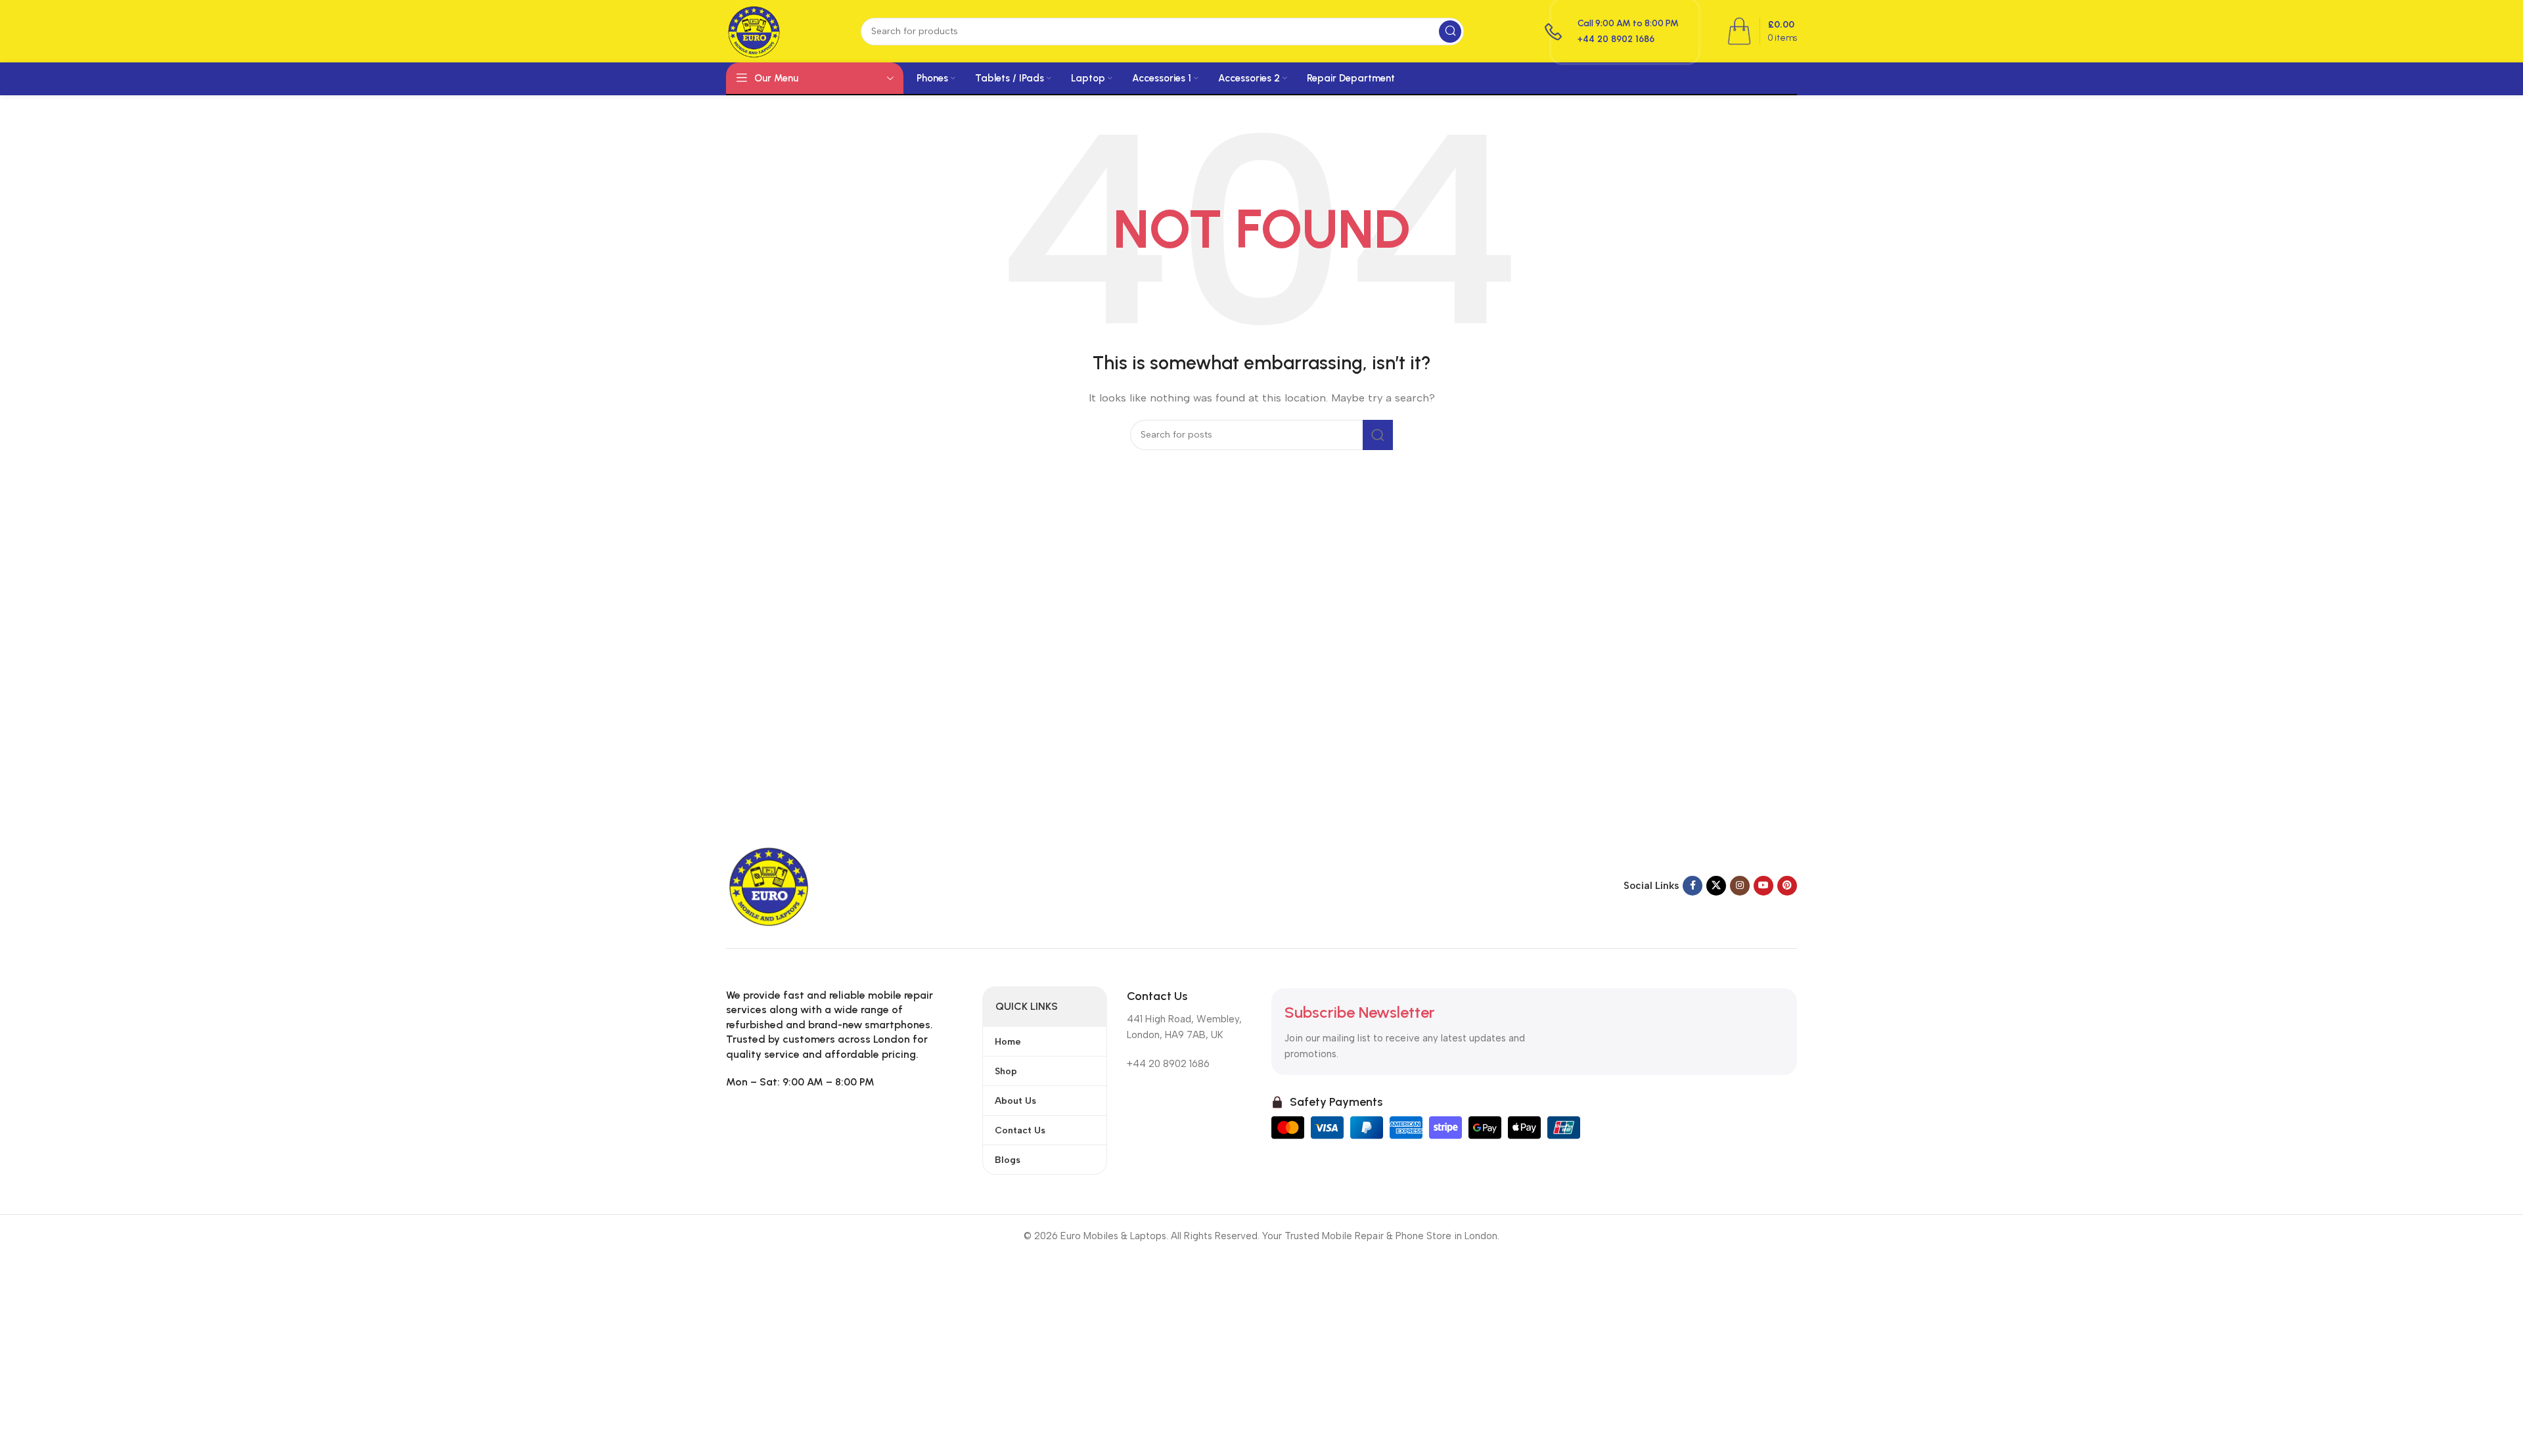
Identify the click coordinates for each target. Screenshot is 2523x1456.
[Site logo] (754, 30)
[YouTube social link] (1763, 886)
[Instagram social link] (1740, 886)
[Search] (1450, 32)
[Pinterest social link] (1787, 886)
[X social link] (1716, 886)
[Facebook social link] (1693, 886)
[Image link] (769, 885)
